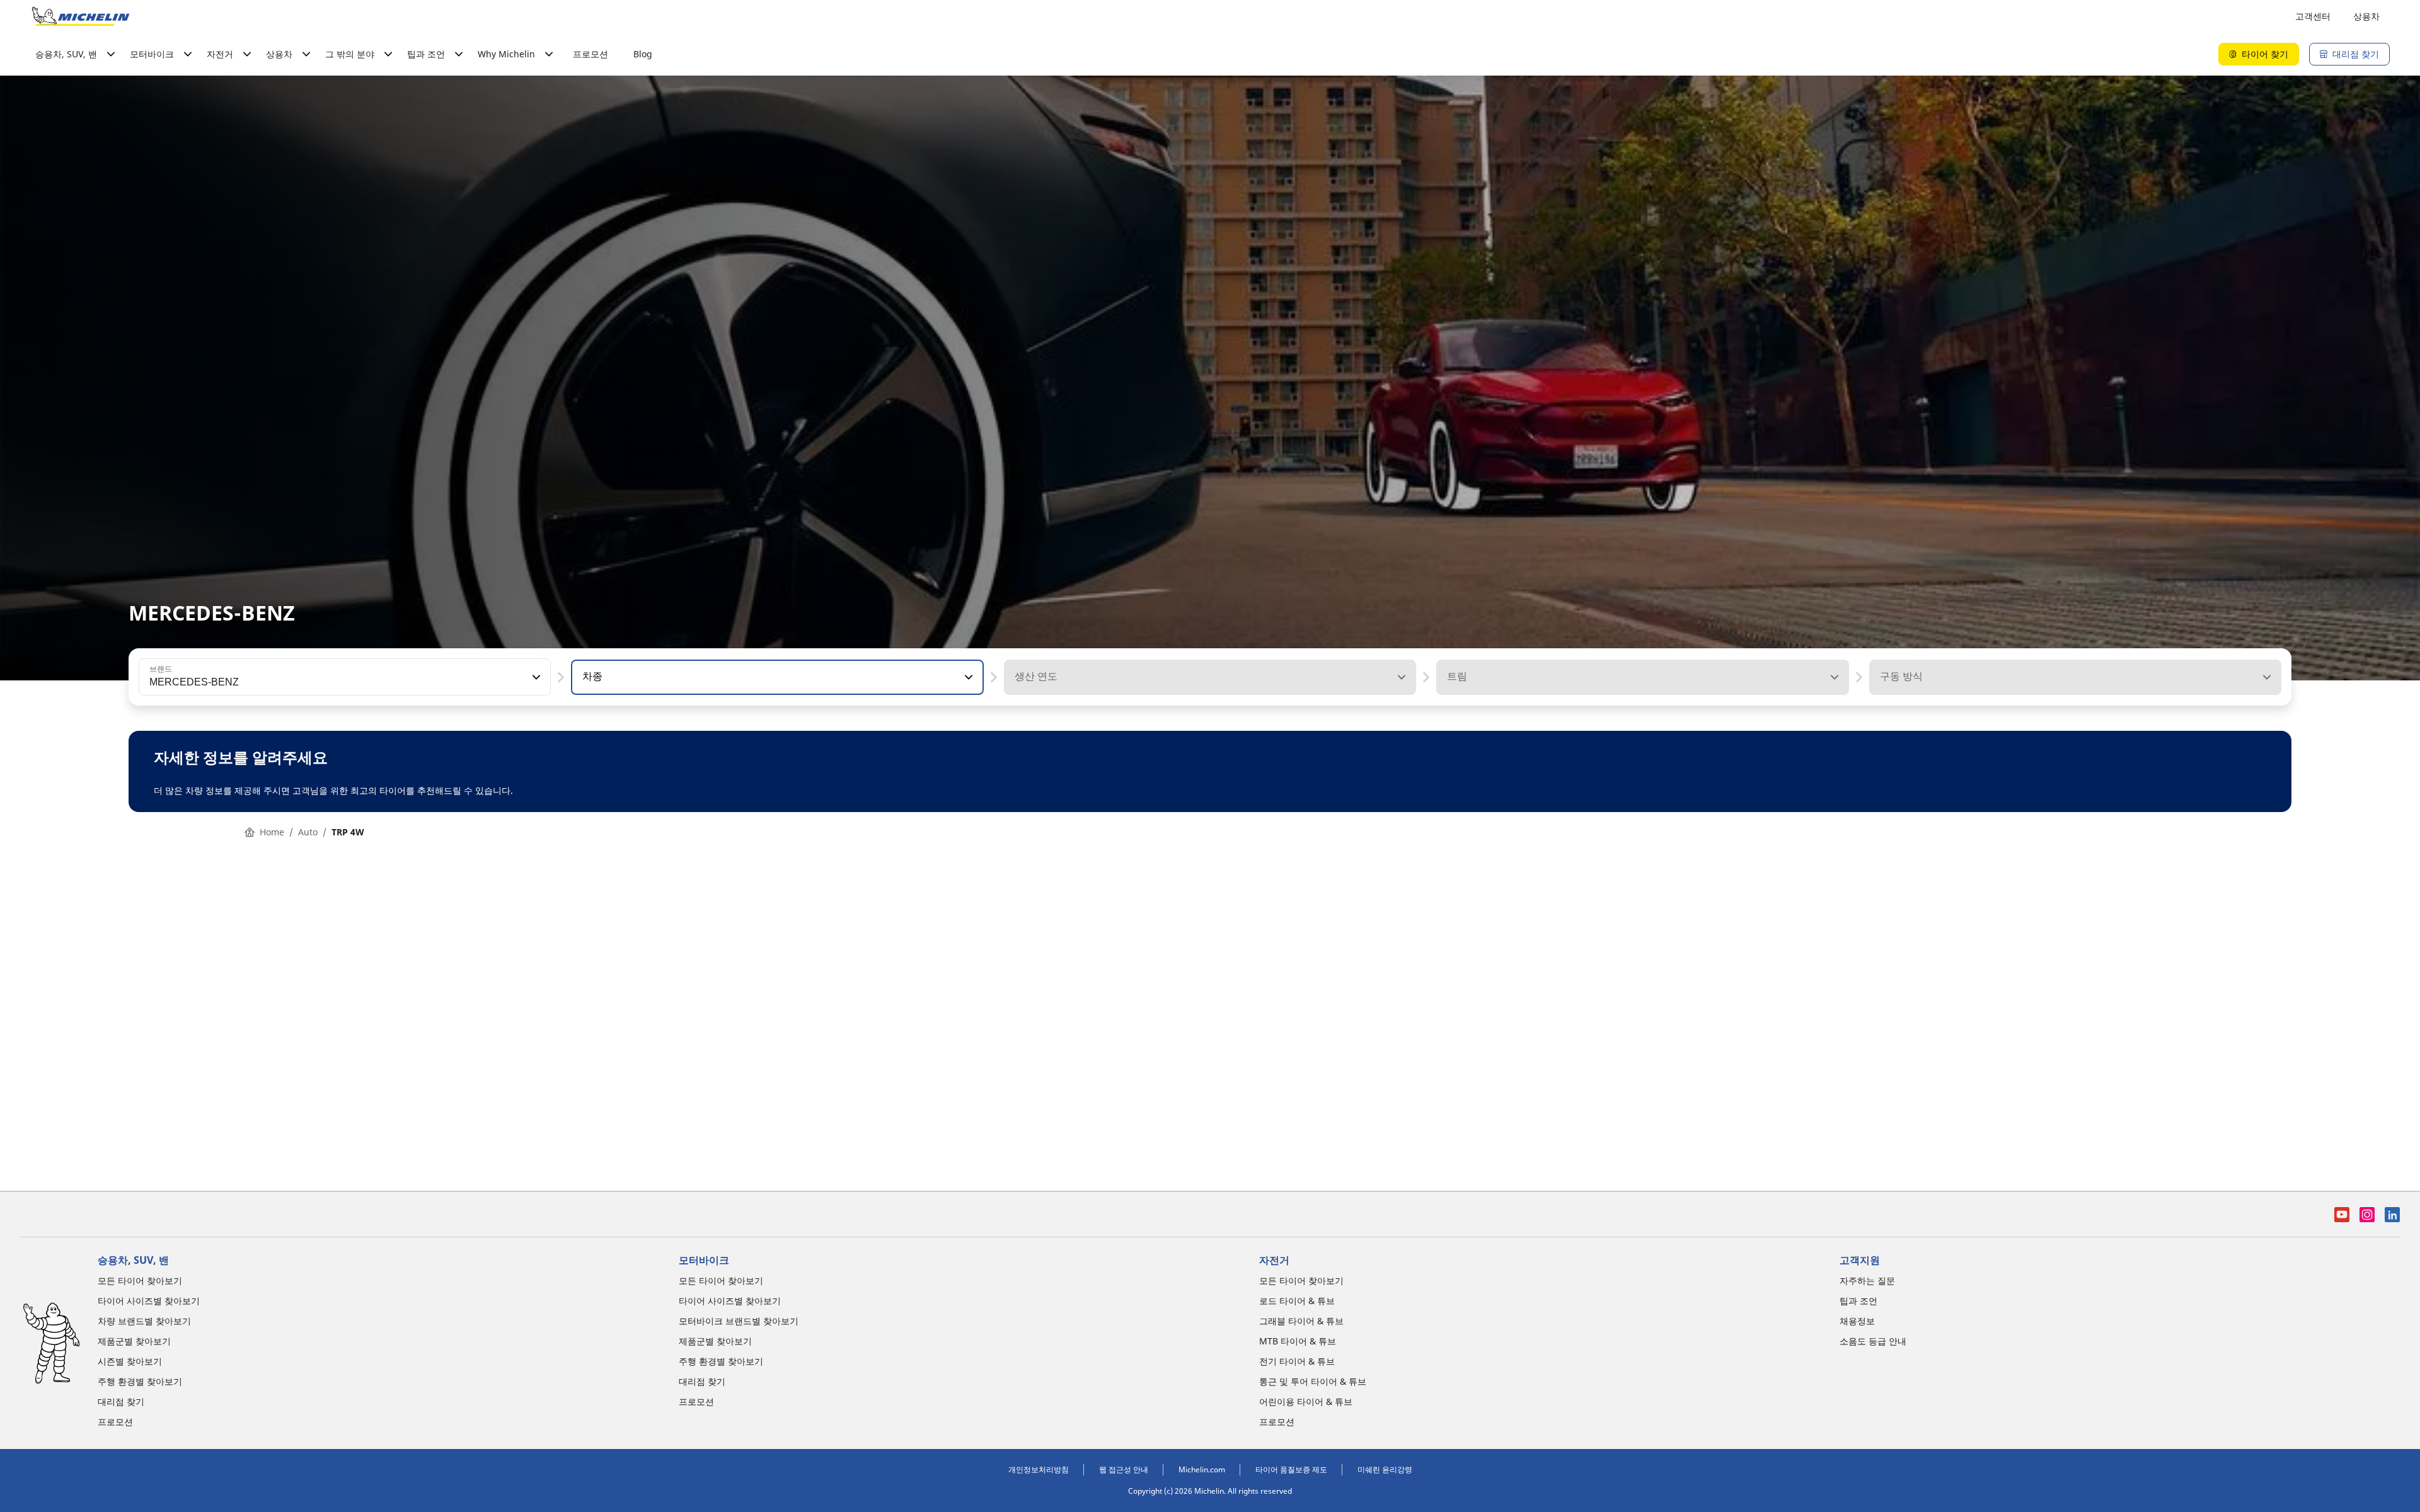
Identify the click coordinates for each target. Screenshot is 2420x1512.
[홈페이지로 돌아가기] (81, 16)
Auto (308, 832)
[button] (535, 677)
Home (272, 832)
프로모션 (591, 54)
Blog (643, 54)
